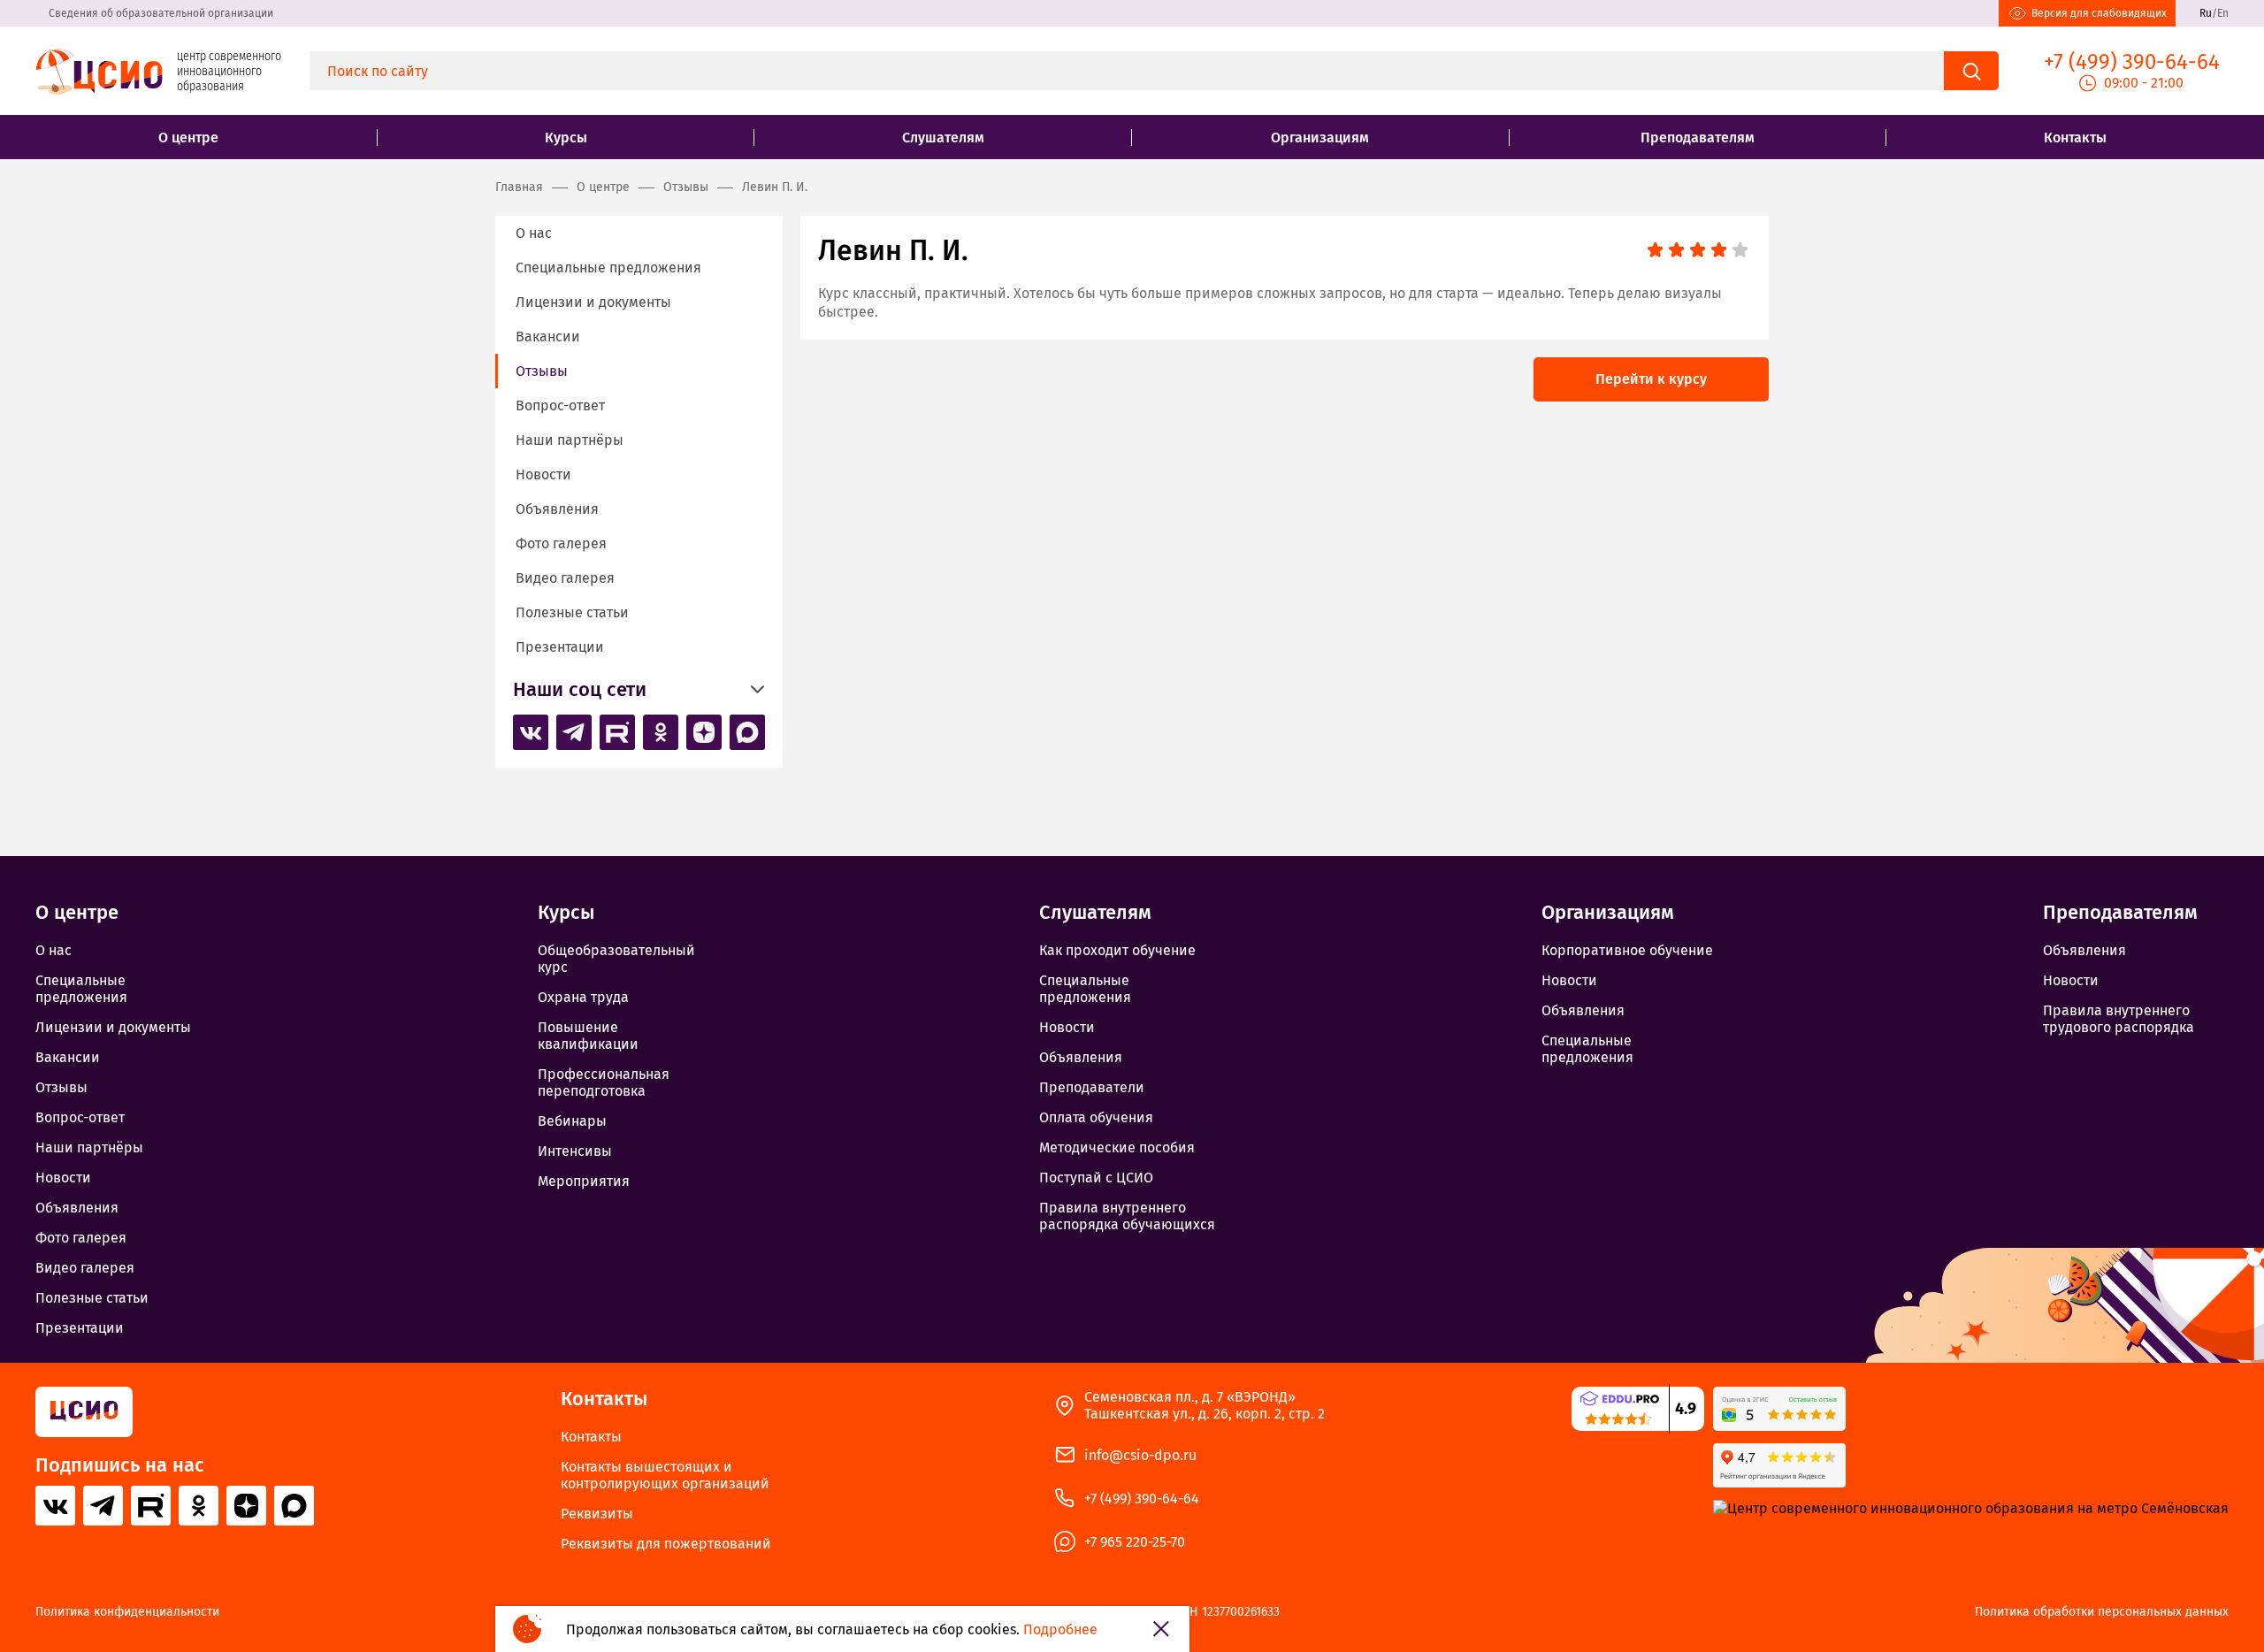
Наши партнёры (570, 440)
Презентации (560, 647)
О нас (534, 233)
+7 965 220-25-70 (1135, 1542)
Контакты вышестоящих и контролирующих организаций (665, 1475)
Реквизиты (597, 1514)
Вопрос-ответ (560, 405)
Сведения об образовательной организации (161, 13)
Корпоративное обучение (1627, 950)
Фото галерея (561, 543)
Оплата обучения (1096, 1117)
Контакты (2075, 138)
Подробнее (1060, 1629)
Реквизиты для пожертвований (666, 1544)
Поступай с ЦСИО (1096, 1178)
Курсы (566, 138)
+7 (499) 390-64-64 (1142, 1499)
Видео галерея (565, 578)
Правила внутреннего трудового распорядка (2119, 1019)
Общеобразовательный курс (616, 959)
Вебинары (572, 1121)
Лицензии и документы (593, 302)
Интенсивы (575, 1151)
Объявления (557, 509)
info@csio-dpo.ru (1140, 1455)
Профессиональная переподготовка (604, 1082)
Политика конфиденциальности (127, 1612)
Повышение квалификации (588, 1036)
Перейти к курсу (1651, 379)
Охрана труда (583, 997)
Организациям (1320, 138)
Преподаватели (1092, 1087)
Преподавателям (1698, 138)
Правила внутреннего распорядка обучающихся (1127, 1216)
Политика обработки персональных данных (2102, 1612)
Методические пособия (1117, 1147)
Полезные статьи (572, 612)
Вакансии (548, 337)
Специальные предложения (608, 268)
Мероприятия (584, 1181)
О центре (188, 138)
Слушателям (943, 138)
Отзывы (542, 371)
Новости (543, 474)
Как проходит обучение (1117, 950)
